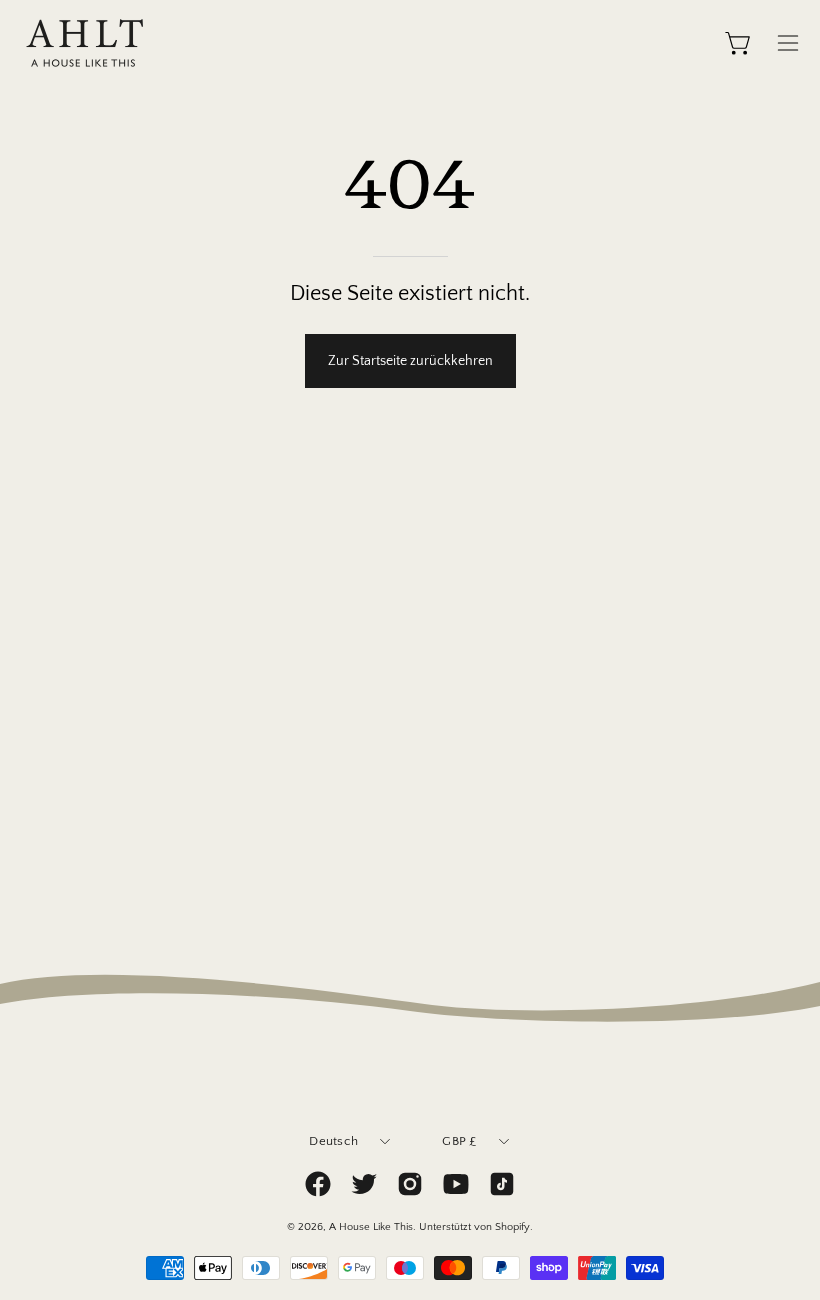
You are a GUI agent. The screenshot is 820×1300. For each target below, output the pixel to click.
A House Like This (371, 1227)
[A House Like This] (85, 43)
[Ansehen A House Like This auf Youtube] (456, 1184)
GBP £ (459, 1141)
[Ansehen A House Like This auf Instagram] (410, 1184)
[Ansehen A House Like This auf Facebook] (318, 1184)
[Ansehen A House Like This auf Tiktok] (502, 1184)
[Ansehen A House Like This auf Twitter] (364, 1184)
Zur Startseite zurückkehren (410, 361)
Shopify (512, 1227)
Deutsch (333, 1141)
